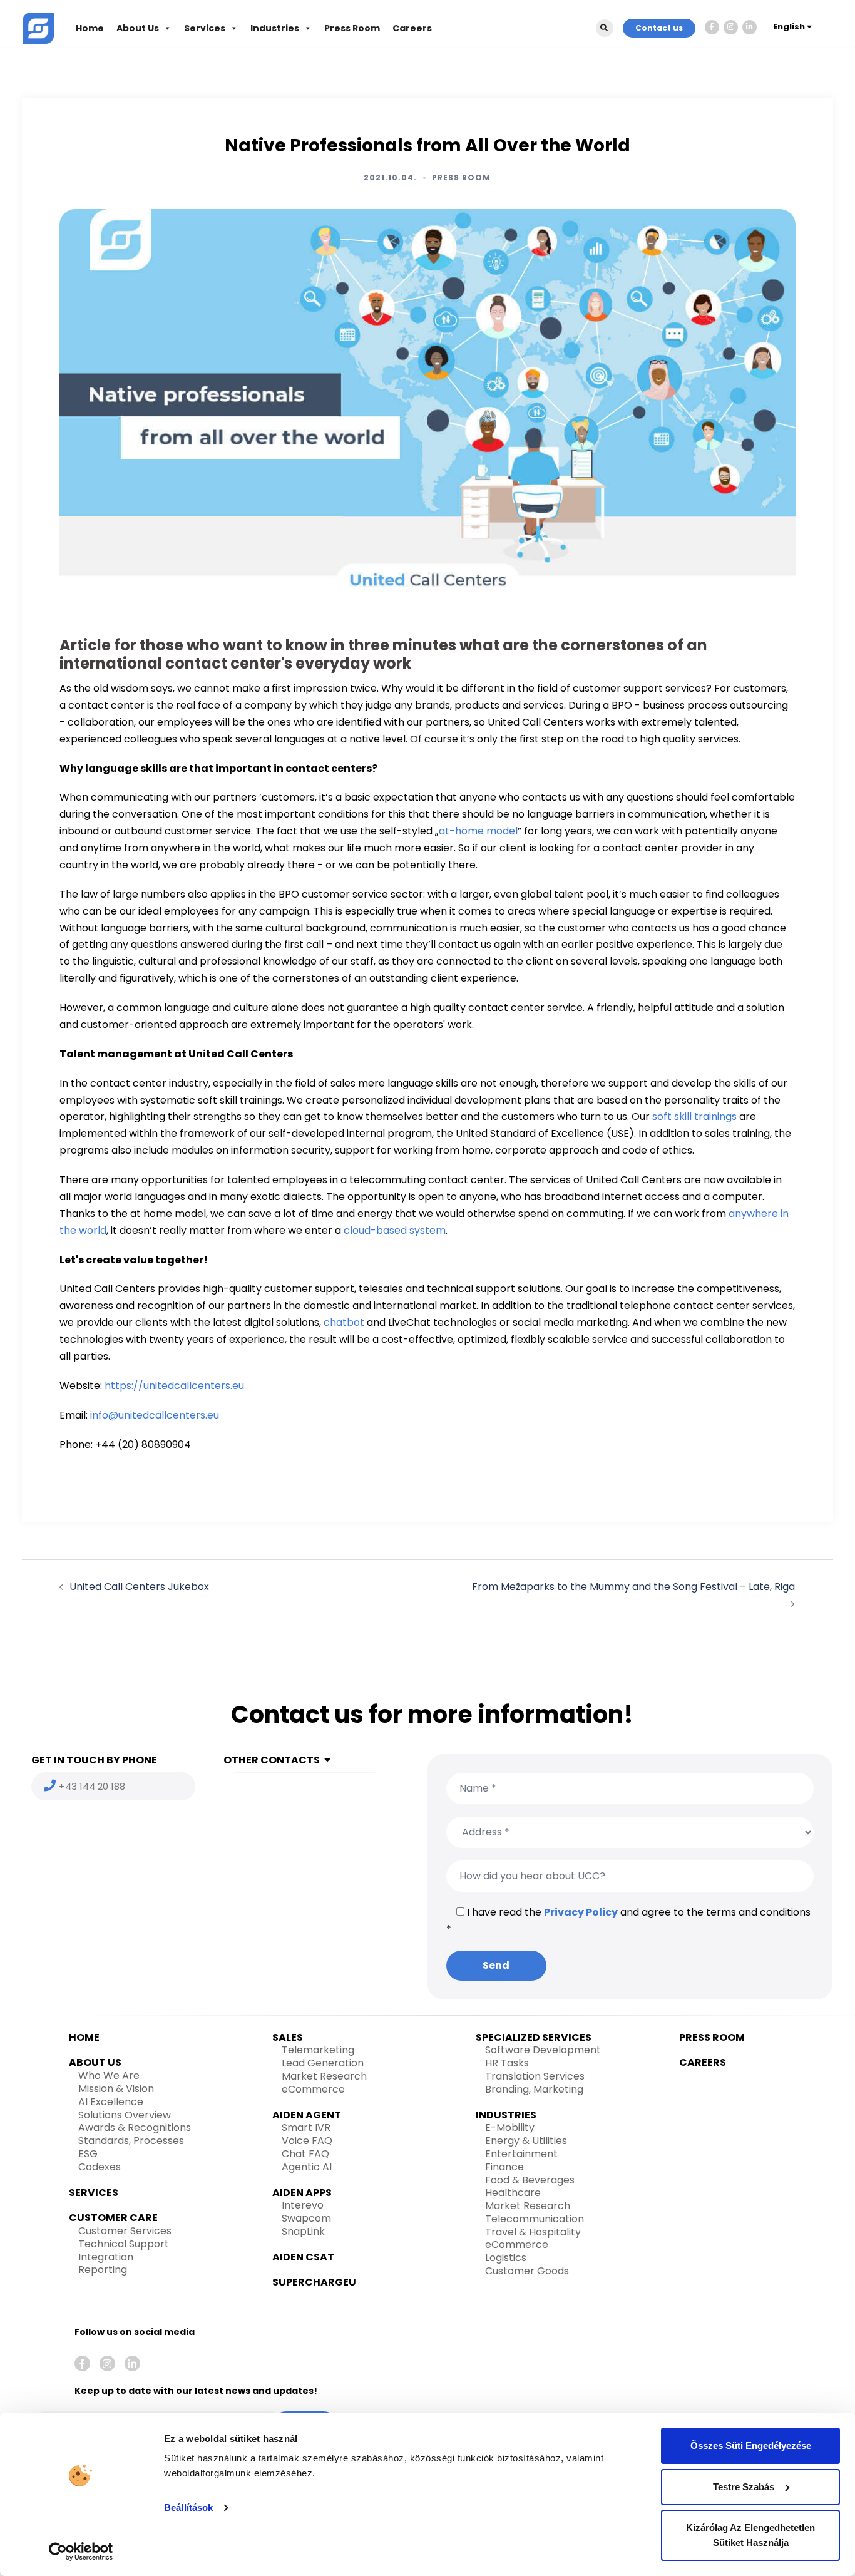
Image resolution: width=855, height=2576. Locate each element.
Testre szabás (744, 2487)
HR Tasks (507, 2063)
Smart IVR (306, 2127)
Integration (106, 2257)
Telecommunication (535, 2219)
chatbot (344, 1322)
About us (95, 2062)
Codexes (100, 2167)
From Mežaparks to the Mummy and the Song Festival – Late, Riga (633, 1587)
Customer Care (113, 2218)
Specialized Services (534, 2037)
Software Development (543, 2050)
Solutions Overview (125, 2115)
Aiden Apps (302, 2193)
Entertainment (521, 2154)
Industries (275, 28)
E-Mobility (510, 2127)
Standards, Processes (131, 2141)
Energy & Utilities (526, 2141)
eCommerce (313, 2089)
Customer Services (125, 2231)
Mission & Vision (116, 2089)
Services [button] (205, 28)
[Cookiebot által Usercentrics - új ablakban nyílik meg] (81, 2552)
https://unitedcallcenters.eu (174, 1386)
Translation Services (535, 2076)
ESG (88, 2154)
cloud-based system (395, 1230)
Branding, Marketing (534, 2089)
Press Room (352, 28)
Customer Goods (527, 2271)
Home (90, 28)
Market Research (324, 2076)
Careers (412, 28)
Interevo (303, 2205)
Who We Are (109, 2076)
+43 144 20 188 (92, 1786)
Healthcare (513, 2193)
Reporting (103, 2270)
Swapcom (306, 2218)
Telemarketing (318, 2050)
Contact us (659, 28)
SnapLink (303, 2231)
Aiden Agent (307, 2115)
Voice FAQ (307, 2141)
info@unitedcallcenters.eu (155, 1415)
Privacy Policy (581, 1912)
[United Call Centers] (38, 27)
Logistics (506, 2258)
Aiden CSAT (303, 2257)
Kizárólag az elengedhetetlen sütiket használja (750, 2535)
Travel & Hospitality (533, 2232)
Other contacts (272, 1760)
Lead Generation (323, 2063)
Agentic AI (307, 2167)
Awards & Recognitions (135, 2127)
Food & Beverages (530, 2180)
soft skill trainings (694, 1116)
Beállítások (188, 2507)
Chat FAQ (305, 2154)
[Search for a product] (605, 28)
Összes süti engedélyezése (751, 2445)
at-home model (478, 831)
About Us (138, 28)
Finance (504, 2167)
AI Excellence (111, 2102)
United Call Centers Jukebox (139, 1587)
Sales (288, 2037)
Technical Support (124, 2244)
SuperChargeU (314, 2282)
